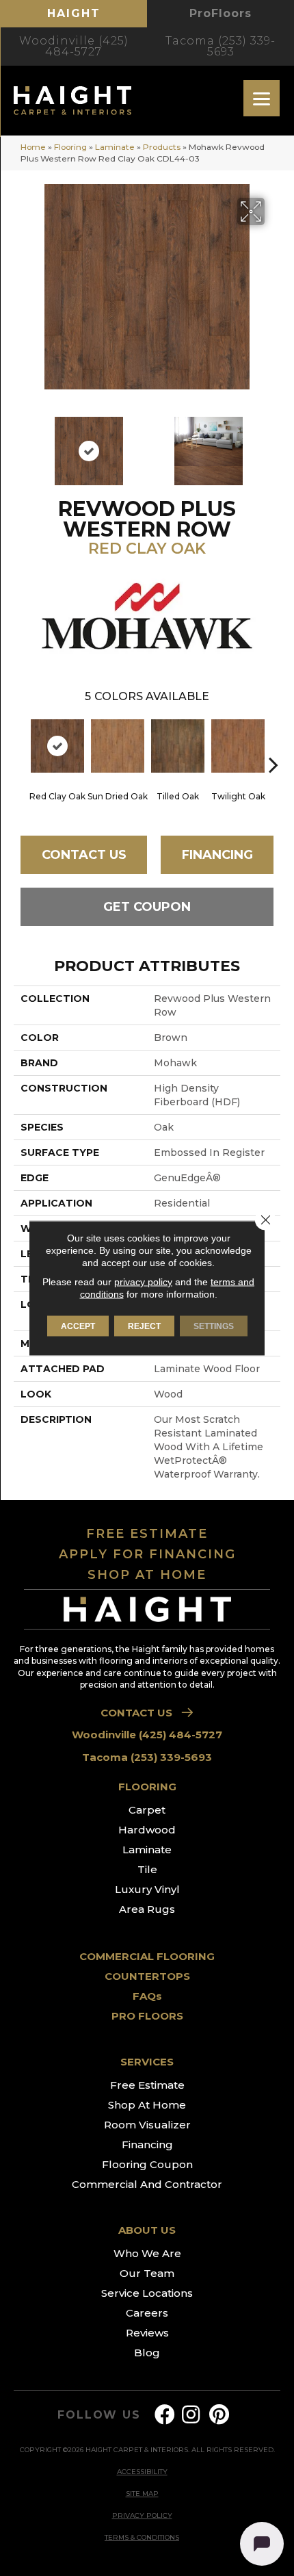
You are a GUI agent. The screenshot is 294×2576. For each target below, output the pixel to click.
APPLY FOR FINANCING (147, 1554)
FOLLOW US (99, 2415)
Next (273, 444)
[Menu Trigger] (262, 98)
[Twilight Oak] (238, 746)
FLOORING (147, 1787)
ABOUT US (147, 2230)
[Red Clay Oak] (57, 746)
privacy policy (143, 1282)
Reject (144, 1326)
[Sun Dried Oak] (118, 746)
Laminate (115, 147)
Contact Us (84, 855)
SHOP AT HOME (147, 1575)
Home (33, 147)
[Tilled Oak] (178, 746)
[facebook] (165, 2415)
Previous (21, 444)
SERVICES (147, 2062)
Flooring (70, 147)
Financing (217, 855)
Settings (214, 1326)
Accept (78, 1326)
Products (162, 147)
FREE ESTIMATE (147, 1534)
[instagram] (191, 2415)
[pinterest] (219, 2415)
